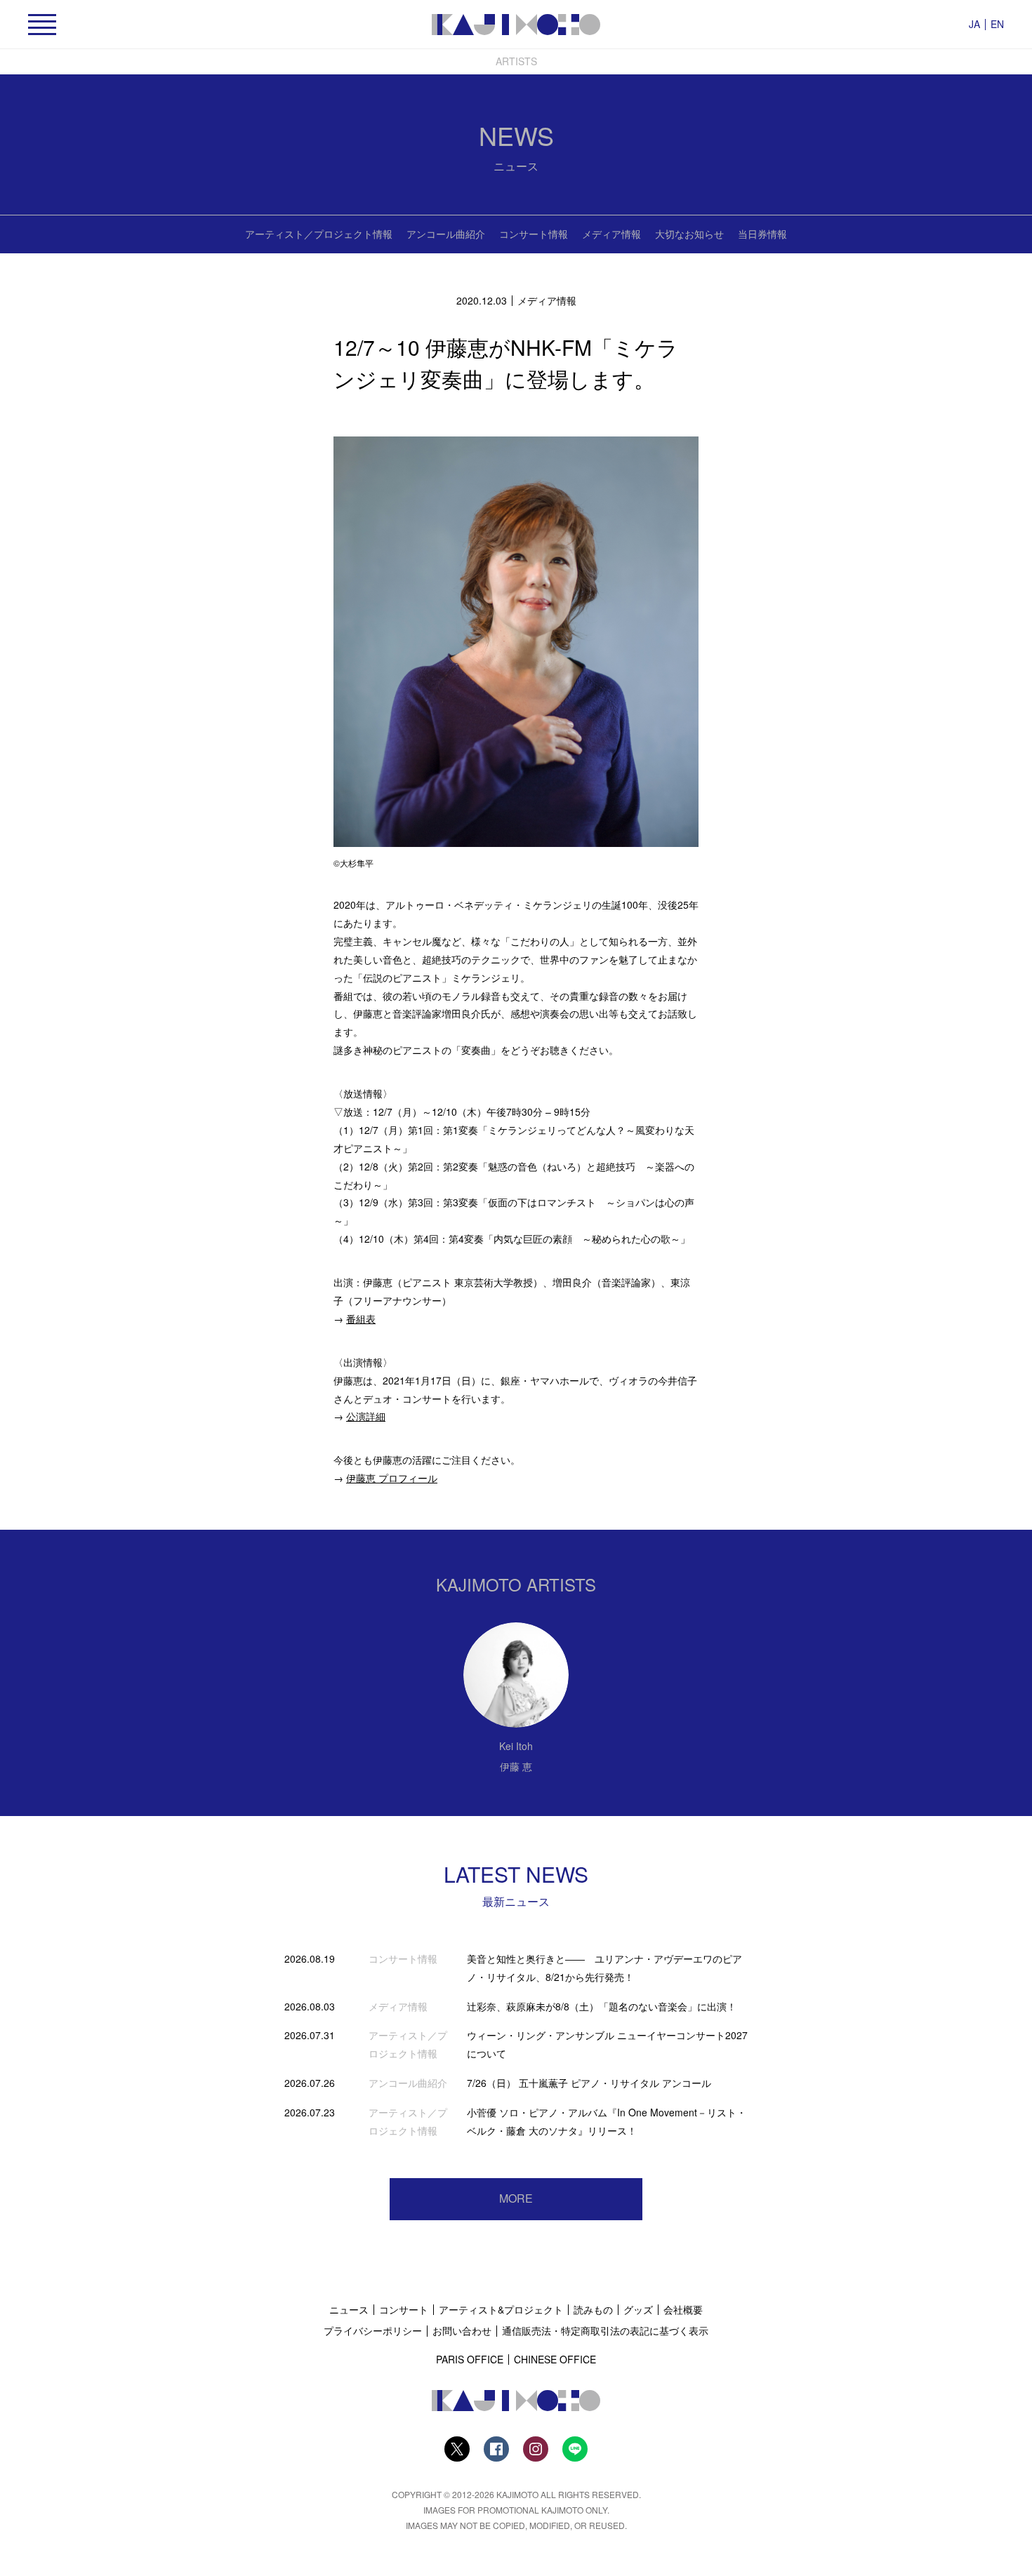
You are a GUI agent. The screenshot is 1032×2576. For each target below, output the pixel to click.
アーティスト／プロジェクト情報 (319, 234)
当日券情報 (762, 234)
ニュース (349, 2309)
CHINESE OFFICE (555, 2359)
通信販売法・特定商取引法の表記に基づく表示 (605, 2330)
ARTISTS (516, 61)
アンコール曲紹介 (446, 234)
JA (974, 24)
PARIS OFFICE (470, 2359)
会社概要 (683, 2309)
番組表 (361, 1319)
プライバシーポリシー (373, 2330)
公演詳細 (366, 1416)
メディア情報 (611, 234)
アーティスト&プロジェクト (501, 2309)
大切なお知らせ (689, 234)
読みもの (593, 2309)
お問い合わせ (462, 2330)
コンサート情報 (534, 234)
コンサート (404, 2309)
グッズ (638, 2309)
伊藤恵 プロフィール (392, 1478)
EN (997, 24)
